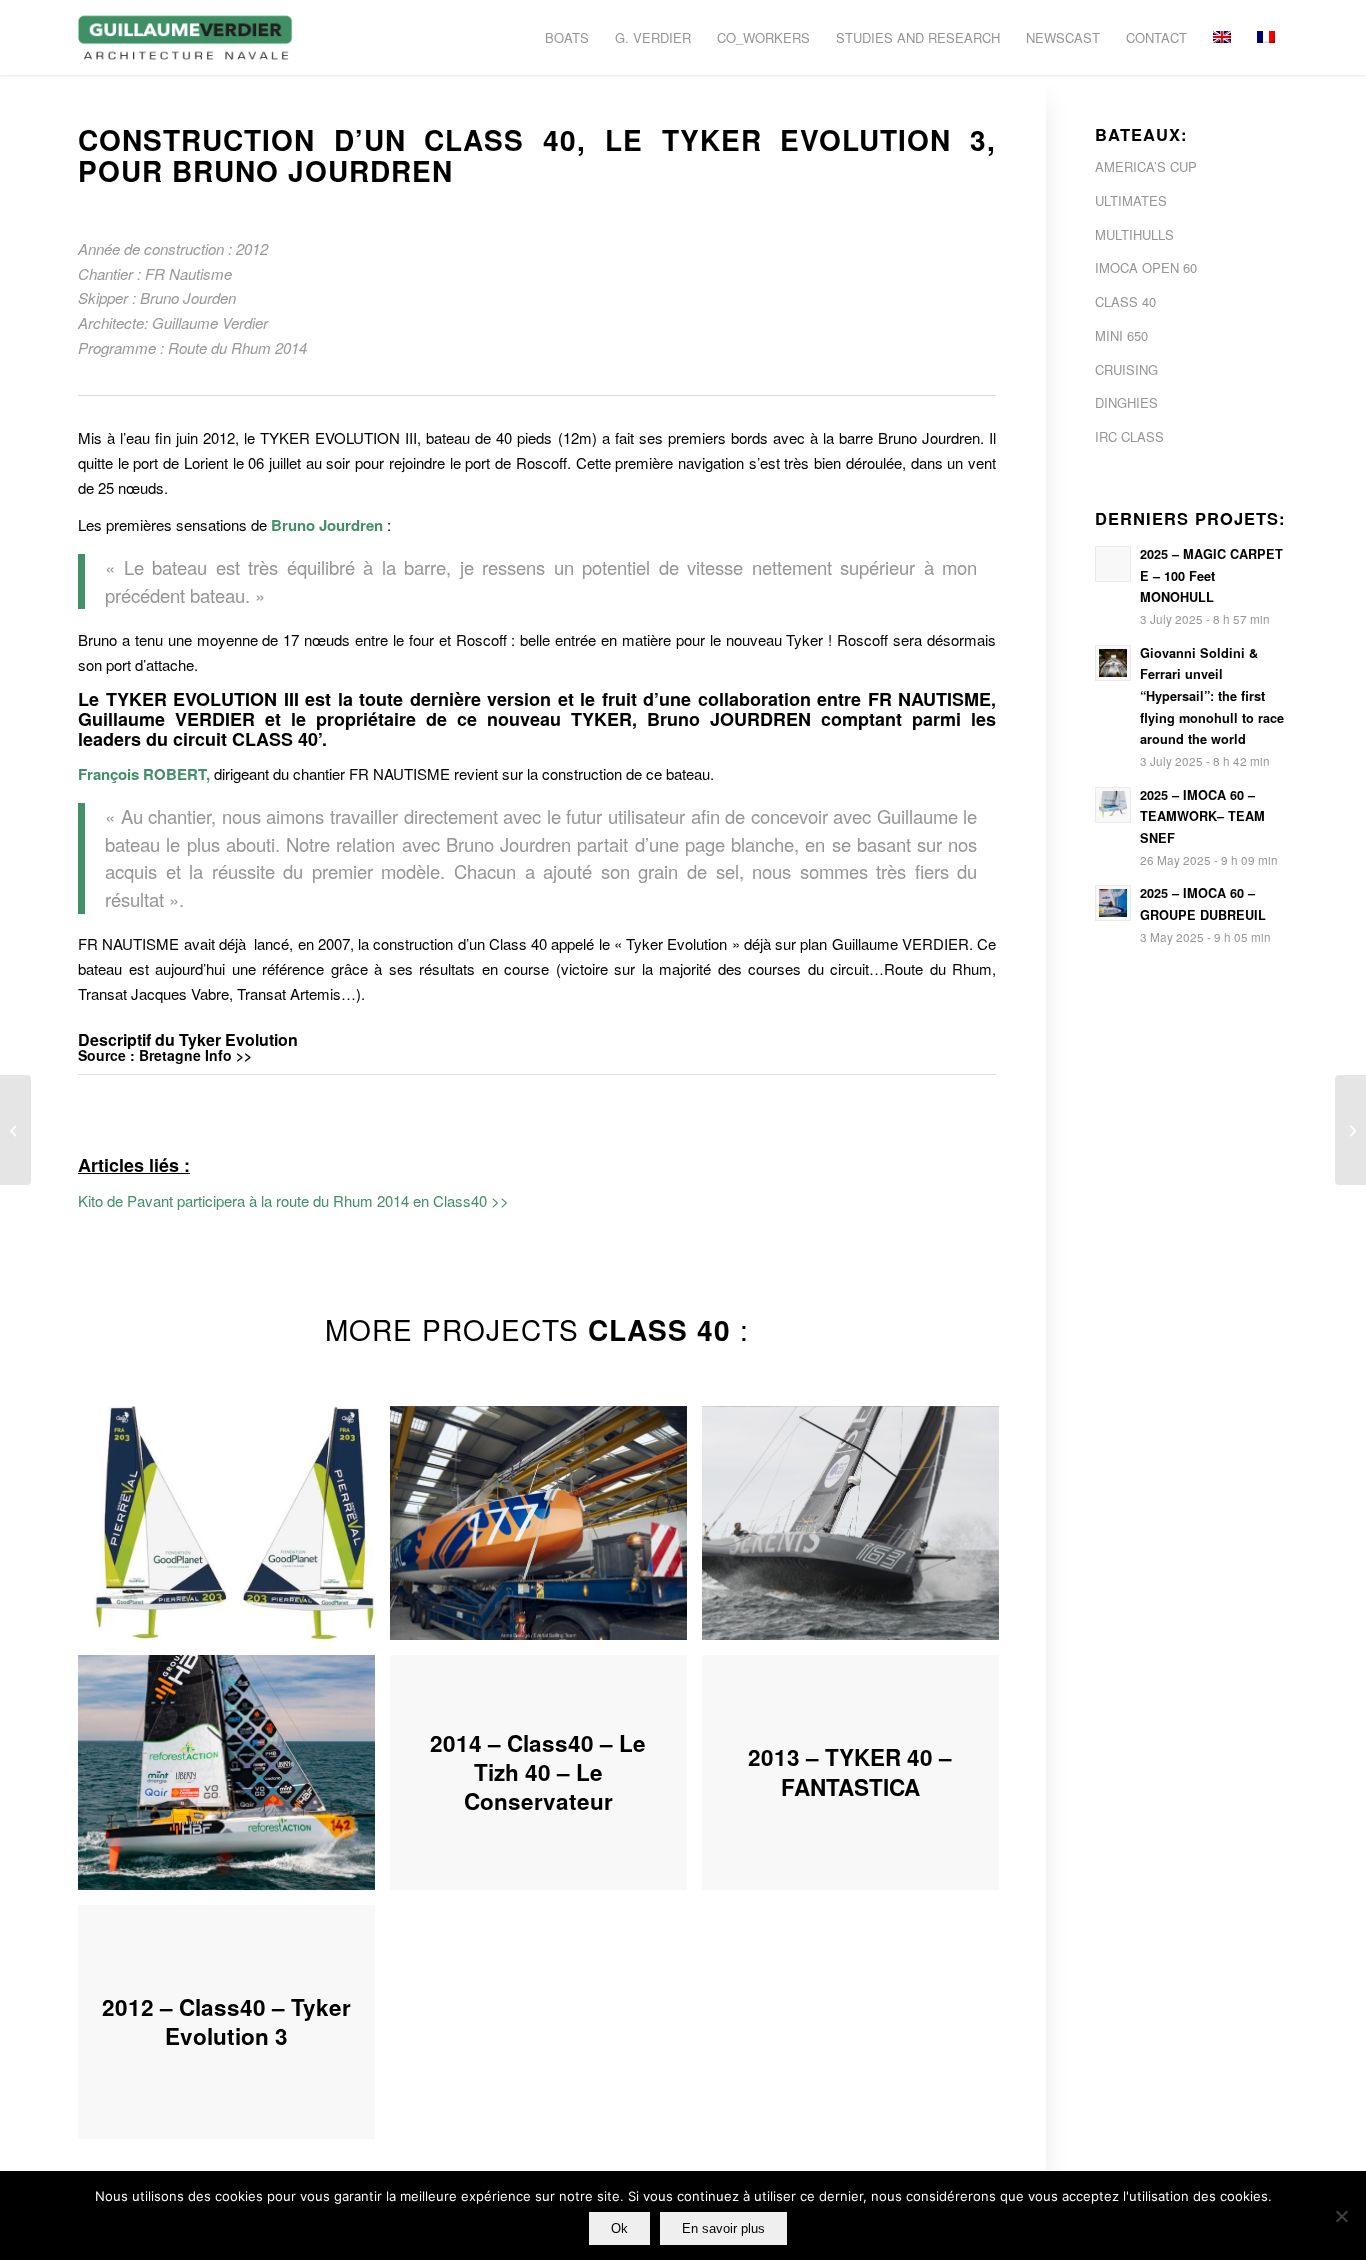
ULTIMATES (1131, 200)
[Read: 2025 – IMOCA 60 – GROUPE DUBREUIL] (1113, 903)
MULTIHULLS (1134, 234)
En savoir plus (723, 2228)
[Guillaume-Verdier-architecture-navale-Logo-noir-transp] (186, 37)
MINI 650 (1121, 335)
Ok (619, 2228)
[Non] (1341, 2216)
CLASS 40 (1125, 301)
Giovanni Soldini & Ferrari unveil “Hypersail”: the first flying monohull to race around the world (1212, 696)
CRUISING (1126, 369)
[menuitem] (567, 37)
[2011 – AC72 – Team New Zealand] (15, 1130)
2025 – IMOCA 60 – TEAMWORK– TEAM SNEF (1202, 816)
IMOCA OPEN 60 (1146, 267)
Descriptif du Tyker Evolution (188, 1039)
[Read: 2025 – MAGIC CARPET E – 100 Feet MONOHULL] (1113, 564)
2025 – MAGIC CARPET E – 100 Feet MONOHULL (1211, 575)
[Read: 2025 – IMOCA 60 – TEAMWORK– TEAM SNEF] (1113, 805)
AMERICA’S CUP (1146, 166)
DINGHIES (1126, 402)
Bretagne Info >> (195, 1055)
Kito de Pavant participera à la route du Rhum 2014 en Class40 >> (293, 1200)
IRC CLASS (1129, 436)
